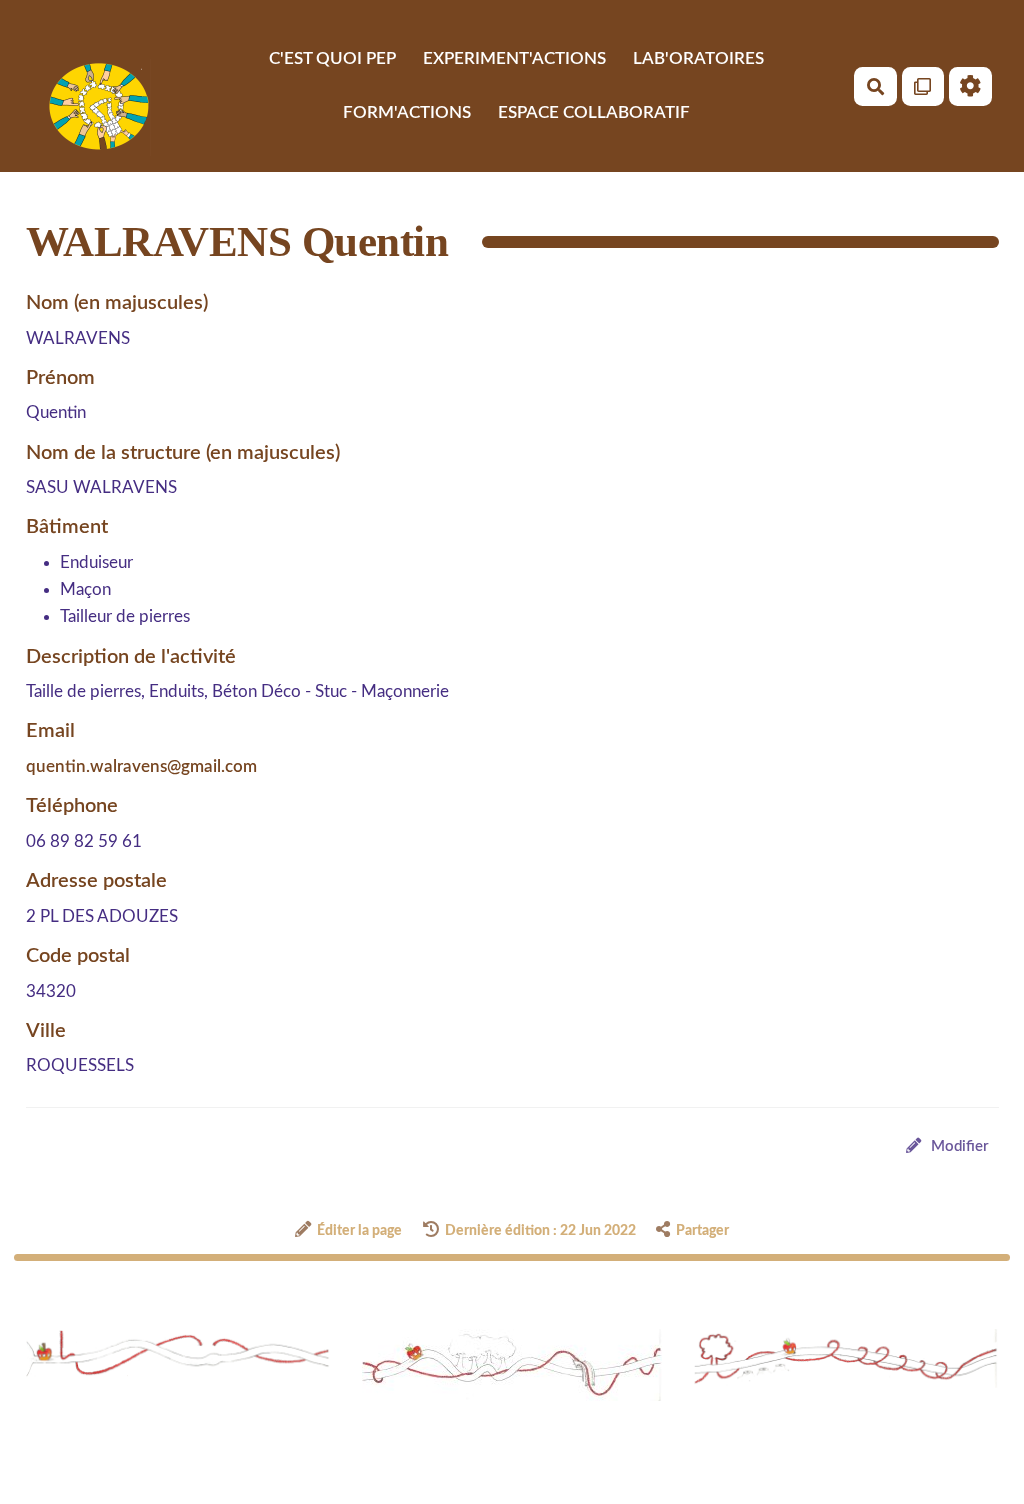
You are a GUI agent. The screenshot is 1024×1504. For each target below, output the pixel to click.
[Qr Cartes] (923, 86)
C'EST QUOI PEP (332, 58)
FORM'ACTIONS (407, 112)
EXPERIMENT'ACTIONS (514, 58)
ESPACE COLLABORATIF (594, 112)
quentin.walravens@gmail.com (141, 766)
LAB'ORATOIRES (698, 58)
